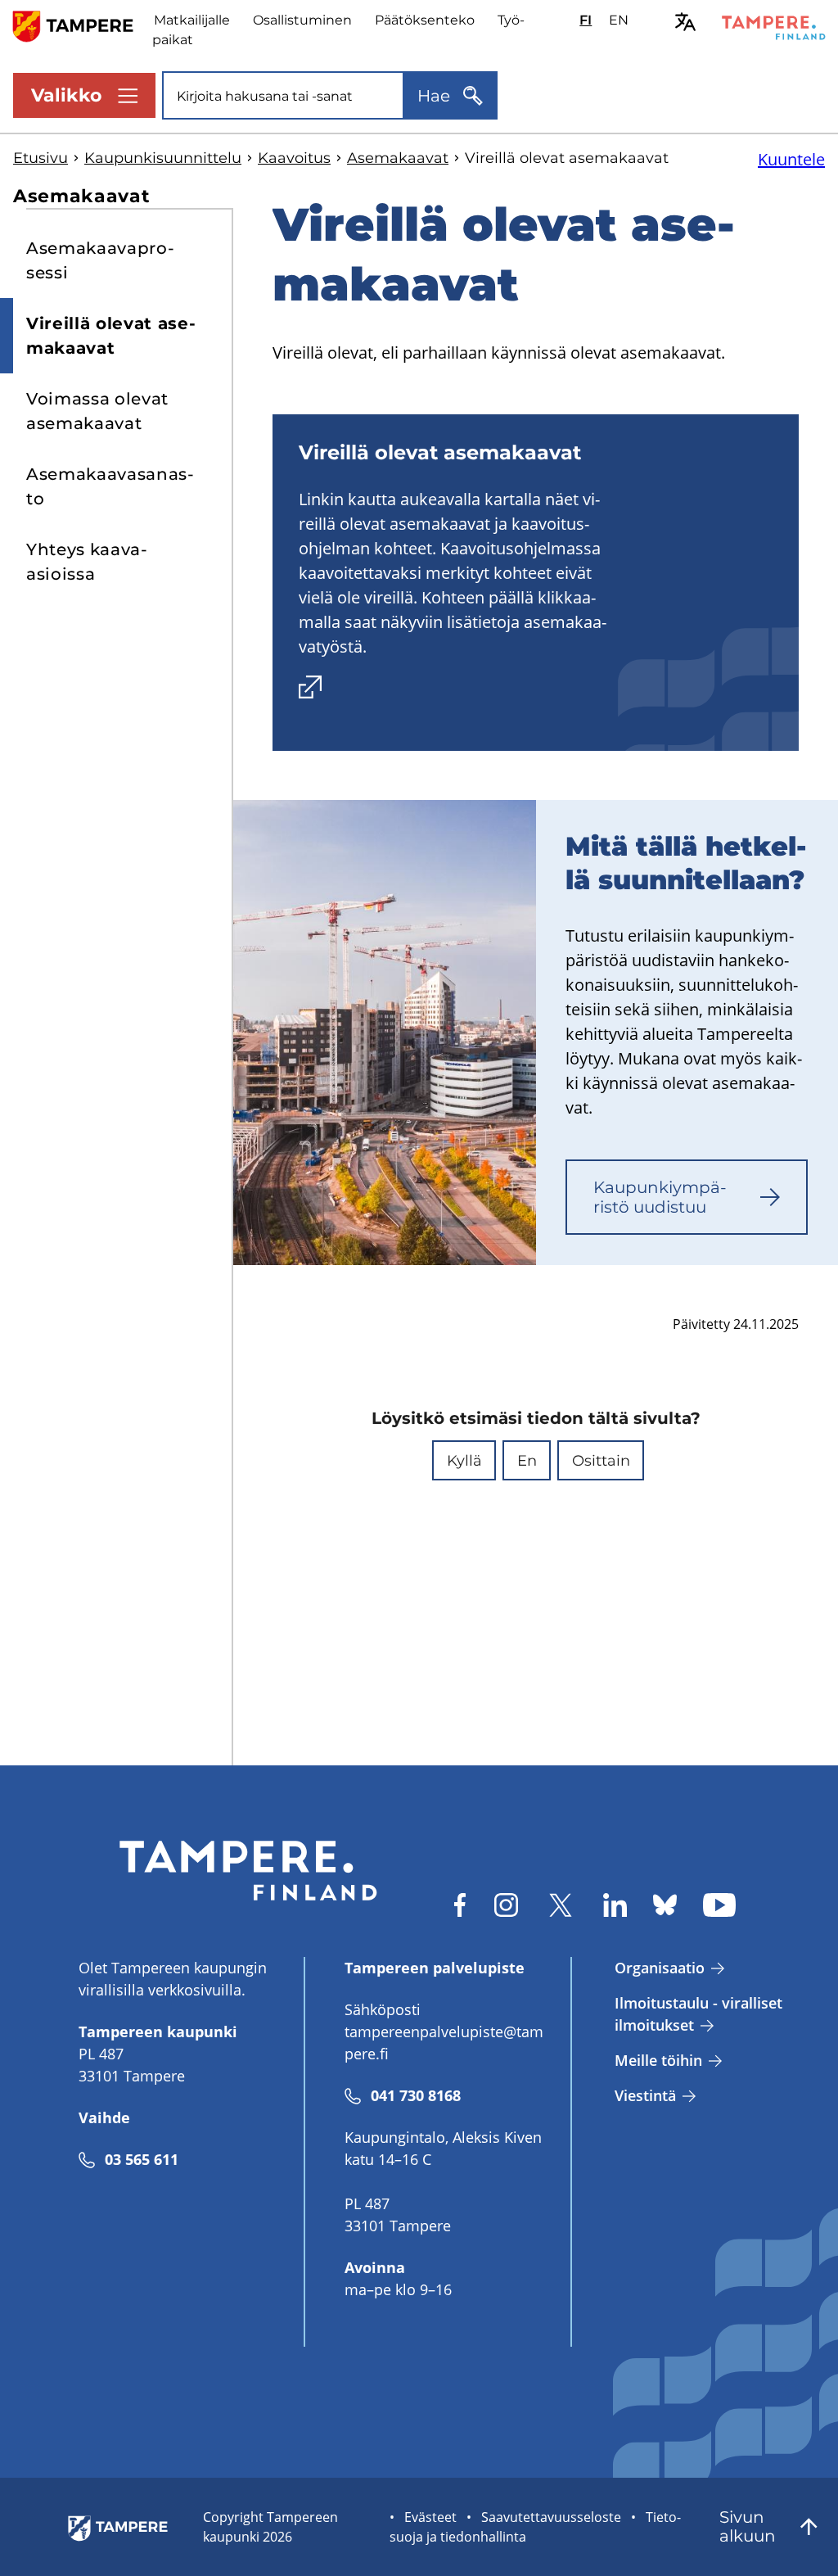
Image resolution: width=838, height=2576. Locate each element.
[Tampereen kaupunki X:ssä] (561, 1905)
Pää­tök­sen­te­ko (425, 20)
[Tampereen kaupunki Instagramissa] (506, 1905)
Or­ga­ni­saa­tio (660, 1968)
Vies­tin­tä (645, 2095)
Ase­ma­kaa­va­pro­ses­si (100, 260)
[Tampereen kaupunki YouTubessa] (719, 1905)
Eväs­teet (430, 2517)
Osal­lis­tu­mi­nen (302, 20)
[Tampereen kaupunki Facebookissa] (460, 1905)
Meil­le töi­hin (658, 2060)
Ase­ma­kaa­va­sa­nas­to (110, 486)
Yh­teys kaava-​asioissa (87, 562)
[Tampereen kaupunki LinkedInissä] (615, 1905)
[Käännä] (685, 22)
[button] (464, 1460)
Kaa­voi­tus (294, 158)
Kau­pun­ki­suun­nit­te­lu (163, 158)
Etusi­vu (41, 158)
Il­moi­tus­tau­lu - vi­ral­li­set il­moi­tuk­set (698, 2014)
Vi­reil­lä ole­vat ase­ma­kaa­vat (111, 336)
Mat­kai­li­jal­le (192, 20)
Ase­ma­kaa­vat (398, 158)
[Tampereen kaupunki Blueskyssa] (665, 1905)
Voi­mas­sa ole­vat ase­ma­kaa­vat (97, 411)
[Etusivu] (83, 25)
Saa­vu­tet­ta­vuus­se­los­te (551, 2517)
